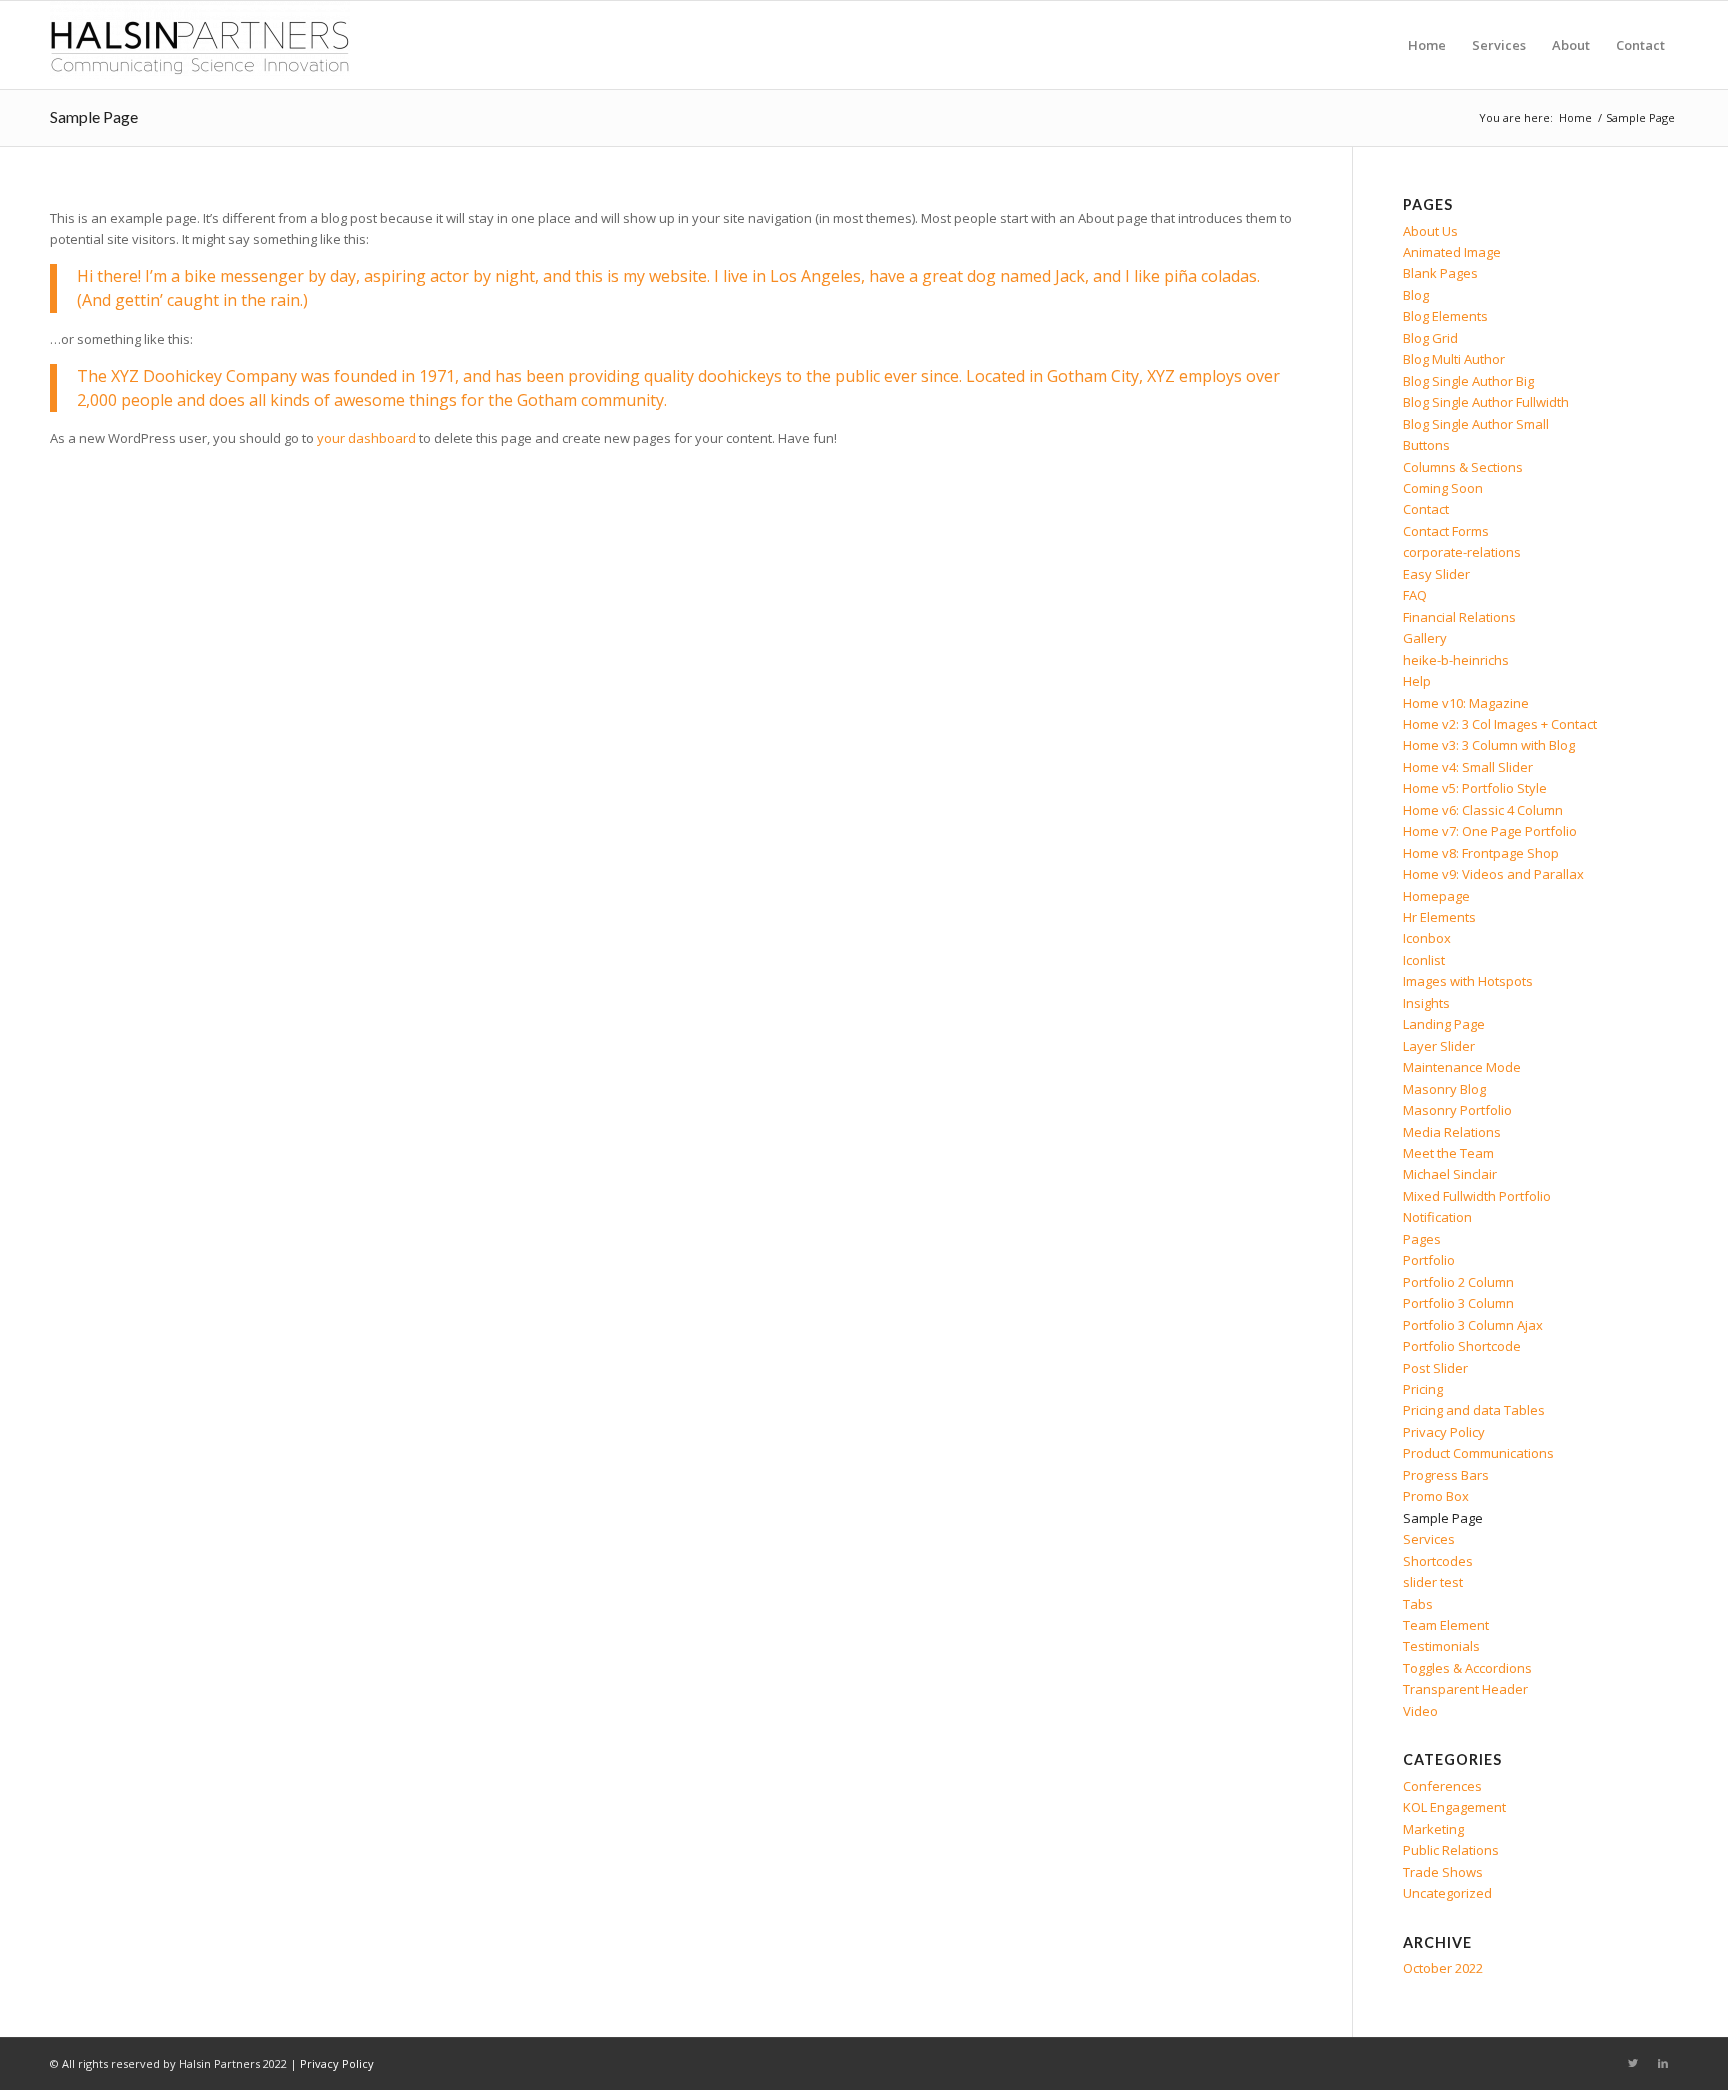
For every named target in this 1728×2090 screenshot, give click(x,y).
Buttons (1426, 445)
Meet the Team (1448, 1153)
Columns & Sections (1463, 467)
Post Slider (1435, 1368)
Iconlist (1424, 960)
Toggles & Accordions (1467, 1668)
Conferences (1442, 1786)
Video (1420, 1711)
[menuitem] (1427, 45)
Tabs (1418, 1604)
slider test (1433, 1582)
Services (1429, 1539)
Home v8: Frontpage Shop (1481, 853)
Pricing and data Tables (1474, 1410)
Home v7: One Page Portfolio (1490, 831)
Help (1417, 681)
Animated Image (1452, 252)
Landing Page (1444, 1024)
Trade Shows (1443, 1872)
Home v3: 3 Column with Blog (1489, 745)
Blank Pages (1440, 273)
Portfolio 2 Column (1458, 1282)
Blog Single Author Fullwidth (1486, 402)
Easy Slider (1436, 574)
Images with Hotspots (1468, 981)
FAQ (1415, 595)
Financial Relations (1459, 617)
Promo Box (1436, 1496)
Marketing (1433, 1829)
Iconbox (1427, 938)
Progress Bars (1446, 1475)
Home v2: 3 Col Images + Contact (1500, 724)
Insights (1426, 1003)
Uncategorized (1447, 1893)
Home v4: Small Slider (1468, 767)
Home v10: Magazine (1466, 703)
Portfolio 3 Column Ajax (1473, 1325)
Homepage (1436, 896)
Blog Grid (1430, 338)
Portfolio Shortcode (1462, 1346)
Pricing (1423, 1389)
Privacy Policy (1444, 1432)
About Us (1430, 231)
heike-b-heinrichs (1456, 660)
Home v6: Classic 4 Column (1483, 810)
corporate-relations (1462, 552)
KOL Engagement (1454, 1807)
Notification (1437, 1217)
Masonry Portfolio (1457, 1110)
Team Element (1446, 1625)
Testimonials (1441, 1646)
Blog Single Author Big (1468, 381)
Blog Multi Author (1454, 359)
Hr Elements (1439, 917)
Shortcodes (1438, 1561)
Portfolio (1429, 1260)
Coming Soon (1443, 488)
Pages (1422, 1239)
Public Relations (1451, 1850)
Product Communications (1478, 1453)
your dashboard (366, 438)
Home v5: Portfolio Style (1475, 788)
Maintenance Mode (1462, 1067)
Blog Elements (1445, 316)
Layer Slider (1439, 1046)
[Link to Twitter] (1633, 2063)
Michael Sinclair (1450, 1174)
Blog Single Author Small (1476, 424)
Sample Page (94, 116)
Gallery (1425, 638)
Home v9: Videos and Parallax (1493, 874)
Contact (1426, 509)
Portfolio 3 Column (1458, 1303)
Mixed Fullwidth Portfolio (1477, 1196)
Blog (1416, 295)
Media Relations (1452, 1132)
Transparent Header (1465, 1689)
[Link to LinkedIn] (1663, 2063)
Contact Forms (1446, 531)
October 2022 (1443, 1968)
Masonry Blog (1444, 1089)
